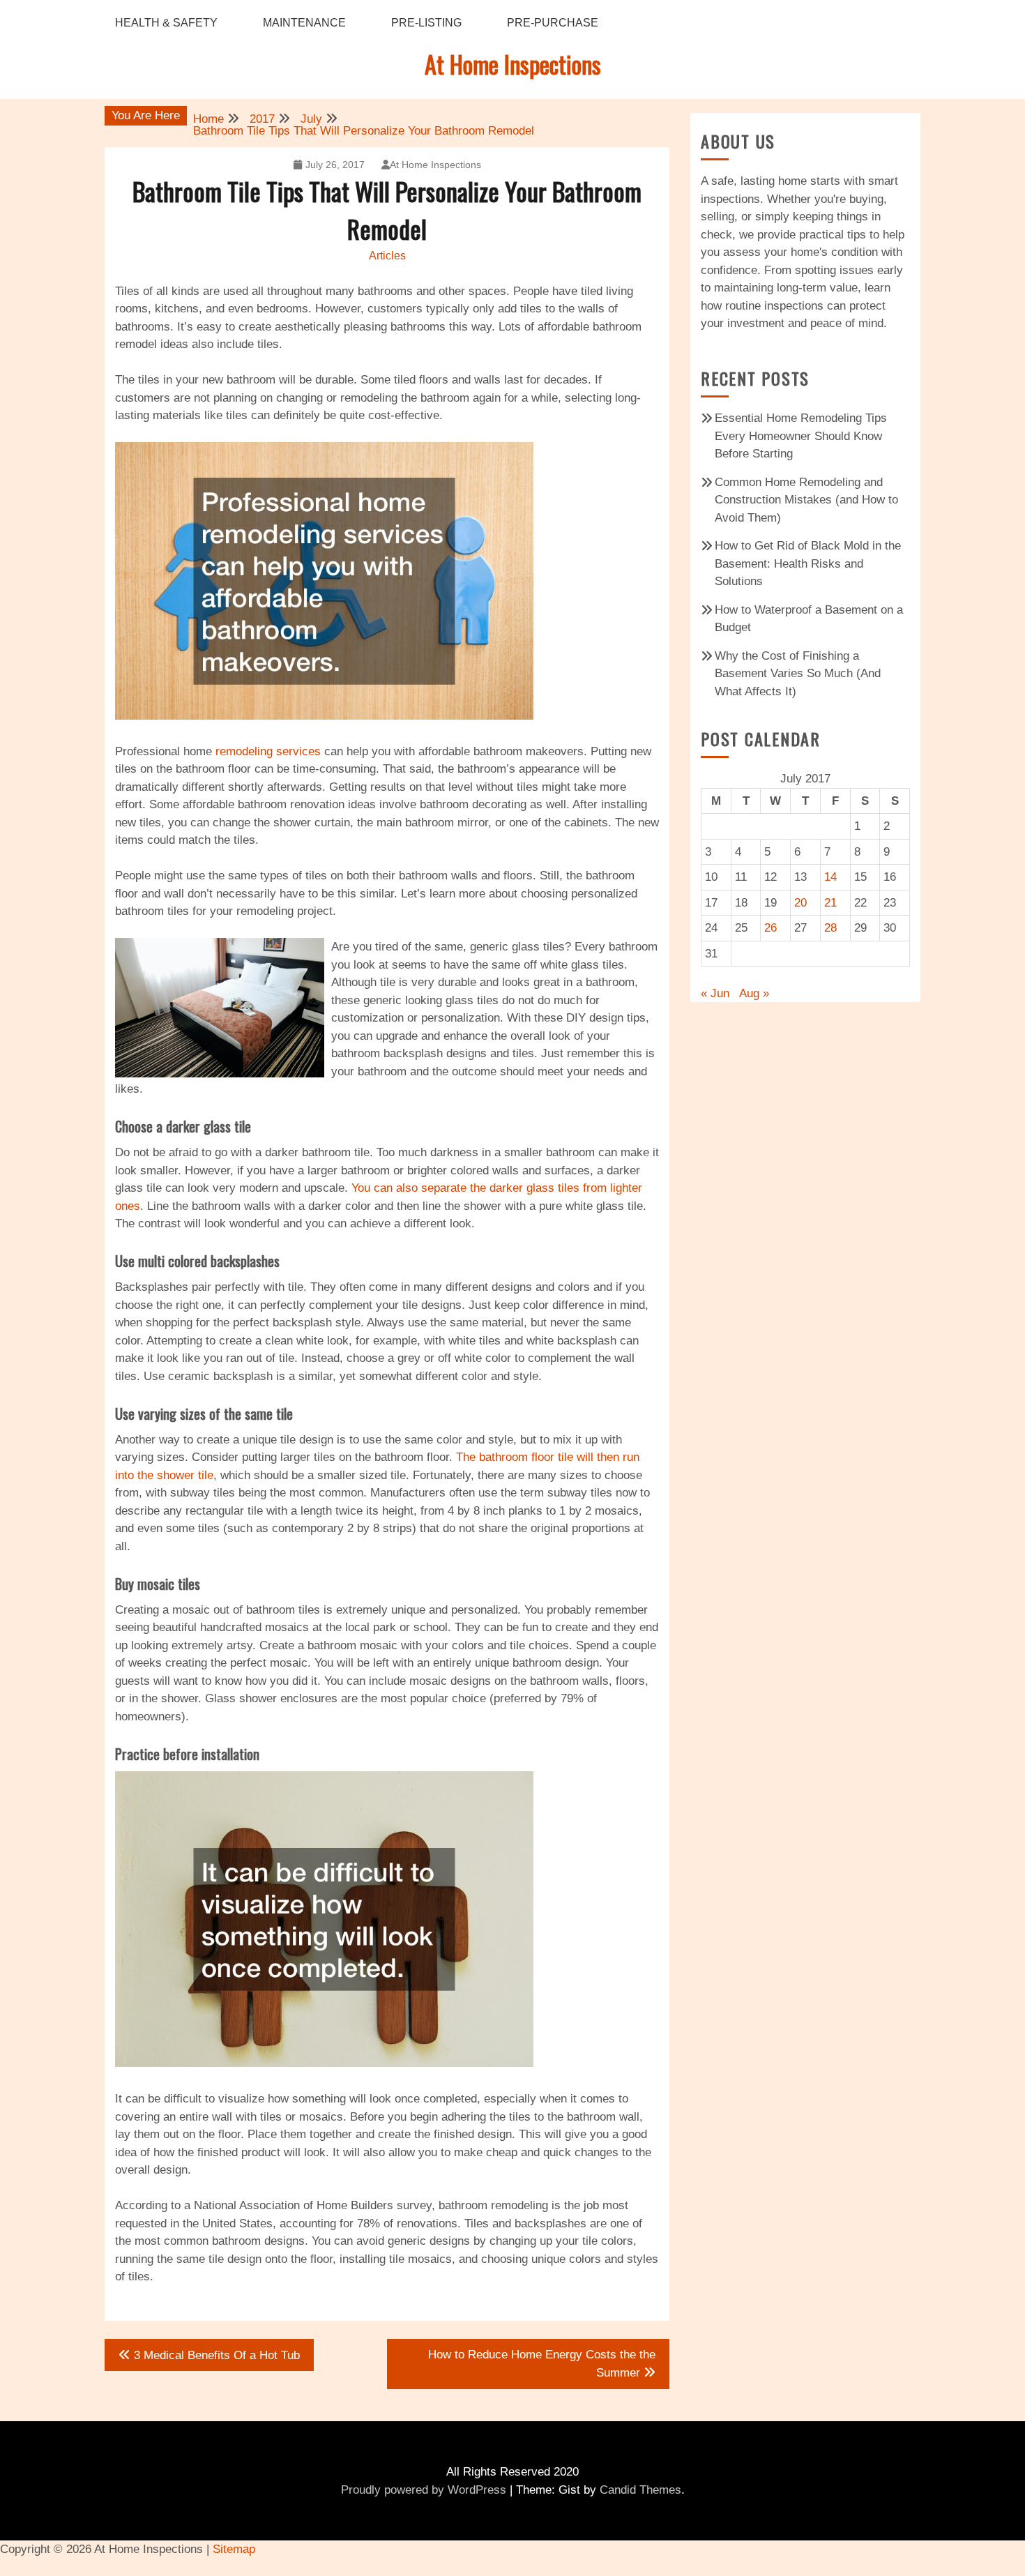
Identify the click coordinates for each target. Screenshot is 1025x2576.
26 (770, 928)
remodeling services (268, 751)
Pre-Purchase (553, 23)
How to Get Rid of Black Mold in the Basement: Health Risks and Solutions (808, 563)
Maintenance (304, 23)
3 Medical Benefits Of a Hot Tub (217, 2355)
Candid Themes (640, 2490)
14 (830, 877)
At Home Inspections (513, 64)
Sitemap (234, 2549)
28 (830, 928)
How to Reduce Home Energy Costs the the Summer (542, 2364)
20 (800, 903)
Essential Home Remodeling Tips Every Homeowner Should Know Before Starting (801, 436)
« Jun (715, 993)
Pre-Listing (426, 23)
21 (830, 903)
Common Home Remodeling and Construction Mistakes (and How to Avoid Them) (806, 500)
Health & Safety (166, 23)
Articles (387, 256)
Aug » (754, 993)
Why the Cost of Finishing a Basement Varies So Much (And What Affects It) (798, 674)
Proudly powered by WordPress (424, 2490)
